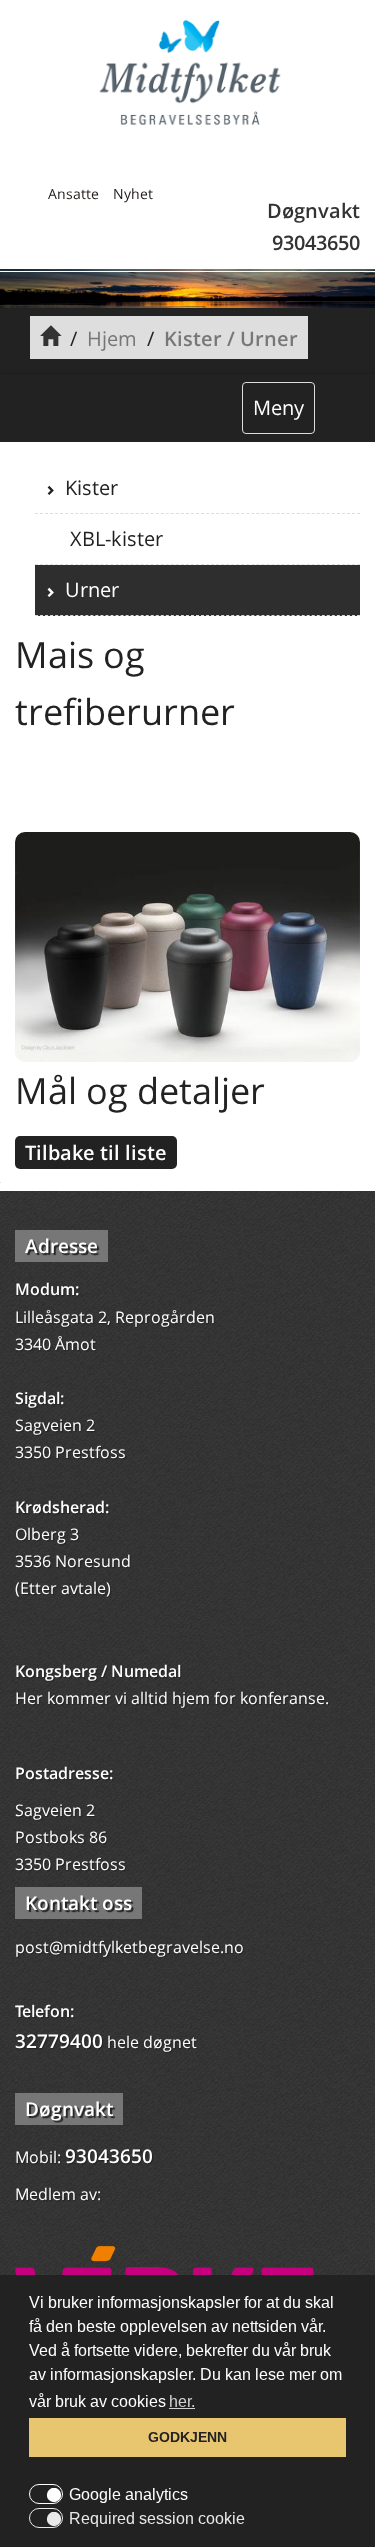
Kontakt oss (78, 1903)
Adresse (61, 1246)
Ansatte (73, 193)
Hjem (112, 338)
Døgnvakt (69, 2109)
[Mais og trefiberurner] (187, 945)
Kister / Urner (231, 338)
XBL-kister (114, 538)
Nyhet (133, 193)
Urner (87, 589)
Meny (278, 407)
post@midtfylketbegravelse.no (129, 1947)
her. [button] (182, 2401)
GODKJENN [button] (187, 2437)
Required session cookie (157, 2519)
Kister (86, 487)
